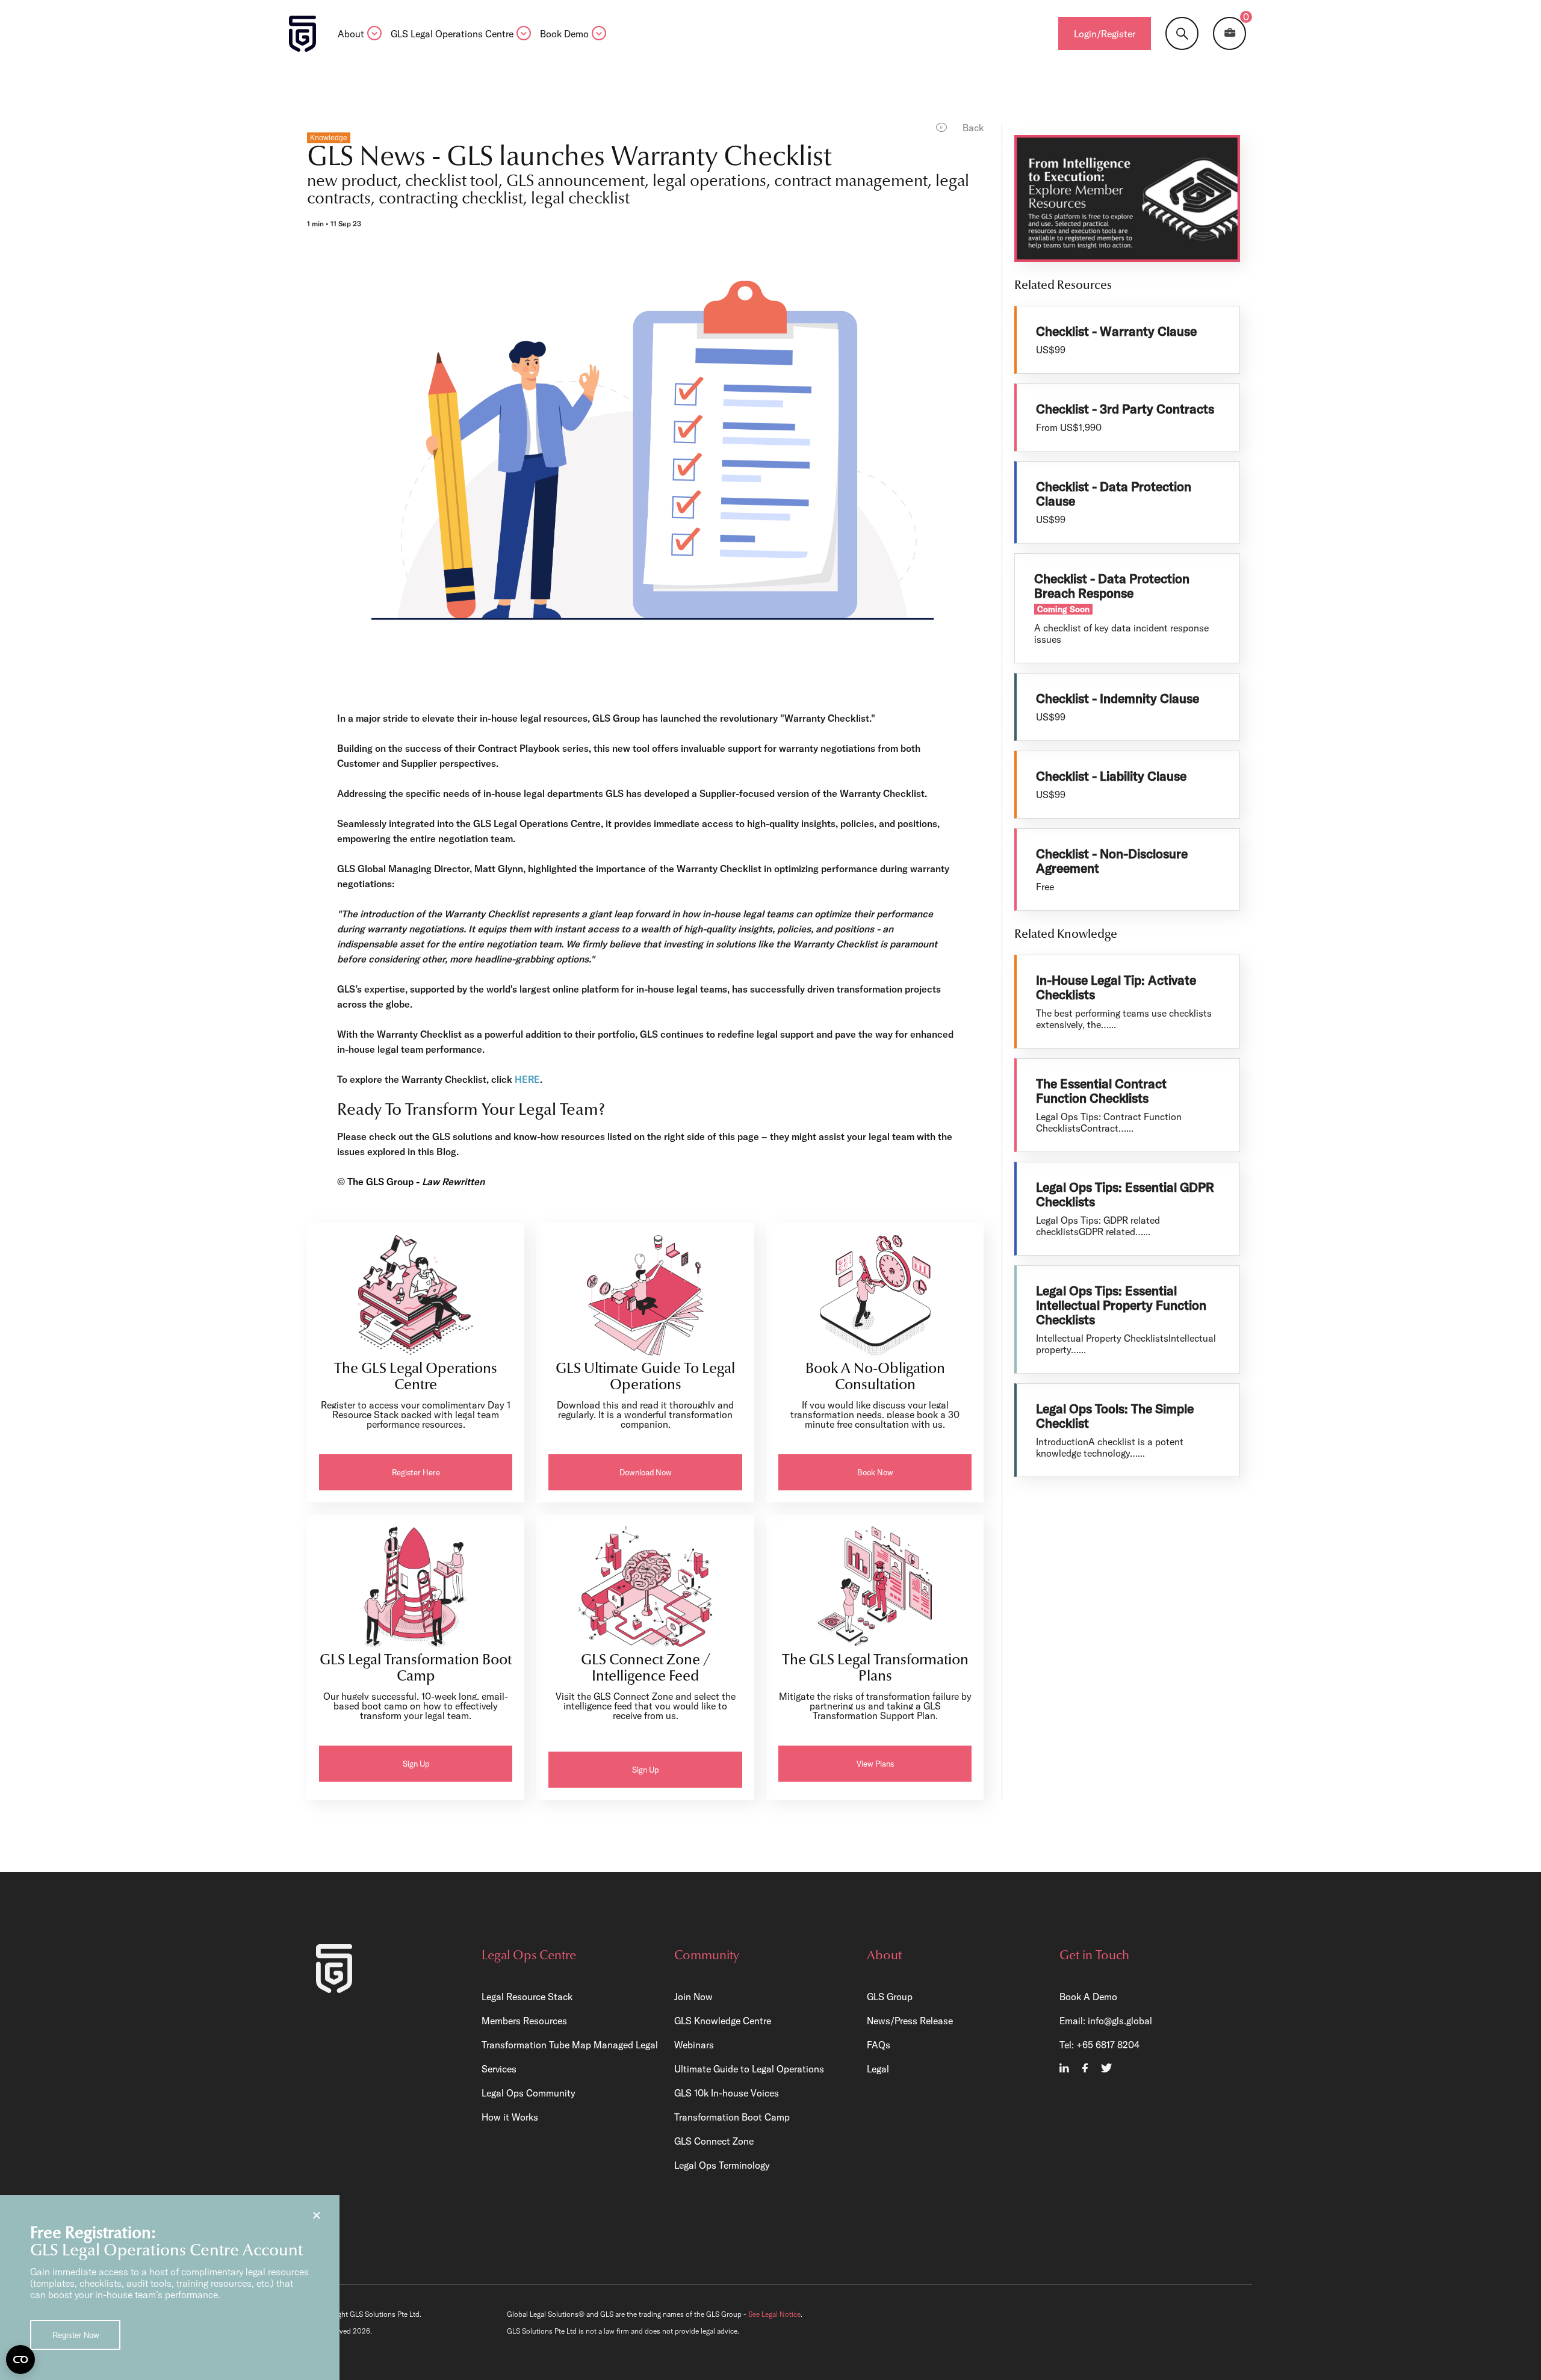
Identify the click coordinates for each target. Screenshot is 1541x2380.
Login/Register (1105, 34)
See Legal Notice (774, 2314)
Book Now (875, 1472)
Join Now (693, 1997)
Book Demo (564, 34)
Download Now (646, 1472)
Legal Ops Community (529, 2093)
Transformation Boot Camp (732, 2117)
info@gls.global (1120, 2021)
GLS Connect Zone (714, 2141)
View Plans (875, 1764)
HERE (527, 1079)
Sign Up (416, 1764)
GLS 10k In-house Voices (727, 2093)
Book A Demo (1088, 1997)
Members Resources (524, 2021)
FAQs (879, 2045)
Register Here (416, 1472)
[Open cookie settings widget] (20, 2360)
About (351, 34)
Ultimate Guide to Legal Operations (749, 2069)
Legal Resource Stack (527, 1997)
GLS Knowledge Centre (723, 2021)
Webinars (694, 2045)
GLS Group (890, 1997)
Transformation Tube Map (536, 2045)
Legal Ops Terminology (722, 2165)
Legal (878, 2069)
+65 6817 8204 (1108, 2045)
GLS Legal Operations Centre (452, 34)
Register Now (76, 2335)
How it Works (510, 2117)
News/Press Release (910, 2021)
